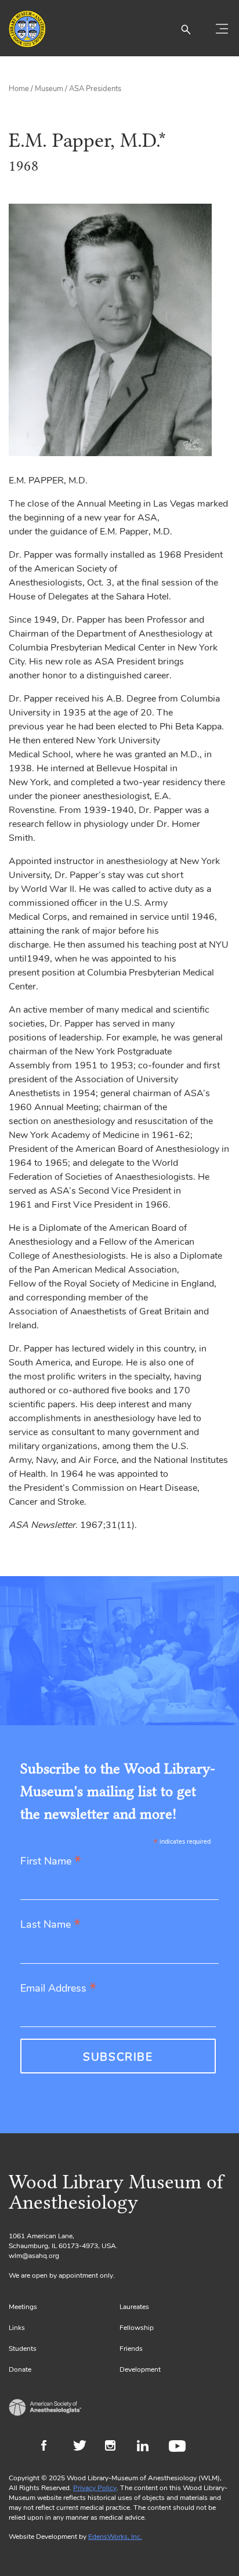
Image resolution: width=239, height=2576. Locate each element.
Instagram (115, 2447)
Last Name (50, 1925)
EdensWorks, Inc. (115, 2537)
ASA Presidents (95, 89)
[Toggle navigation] (222, 29)
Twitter (83, 2447)
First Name (51, 1862)
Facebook (51, 2447)
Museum (49, 89)
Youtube (179, 2447)
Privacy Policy (95, 2488)
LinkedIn (147, 2447)
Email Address (58, 1989)
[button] (186, 29)
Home (19, 89)
